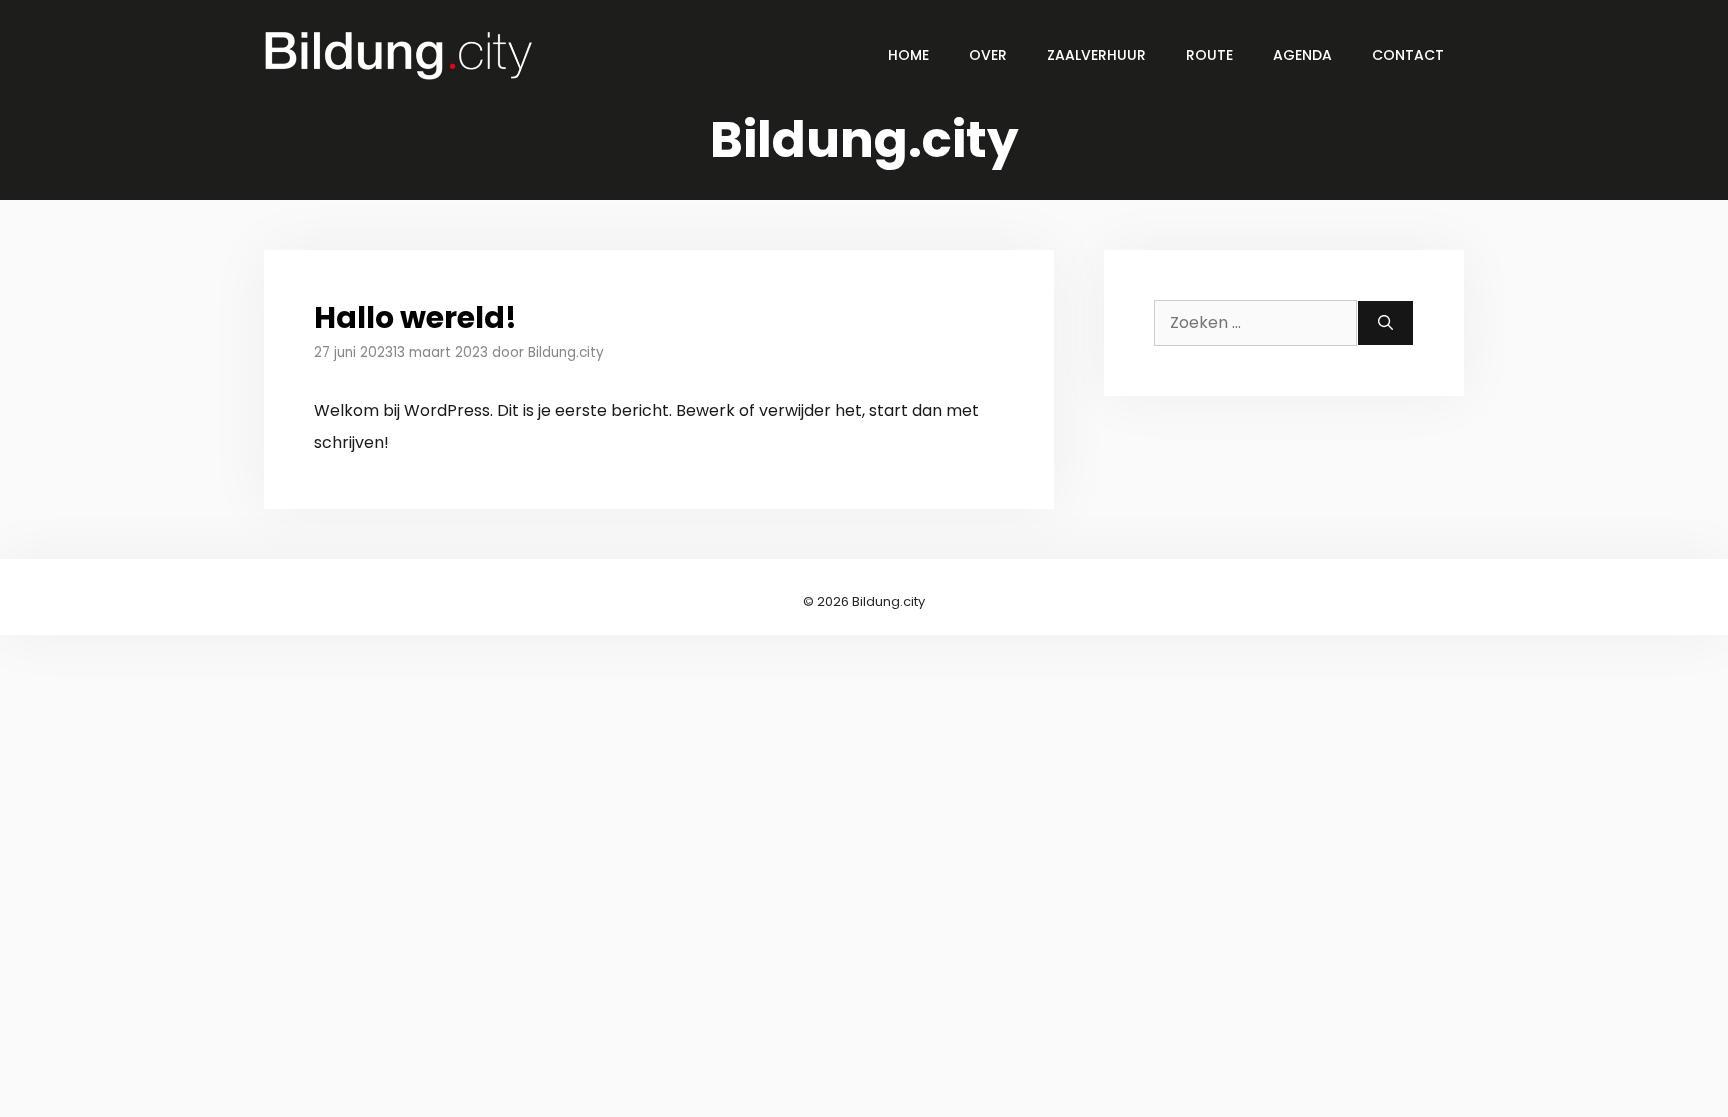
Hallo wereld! (415, 317)
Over (988, 55)
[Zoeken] (1385, 323)
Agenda (1302, 55)
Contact (1408, 55)
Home (908, 55)
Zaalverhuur (1096, 55)
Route (1209, 55)
